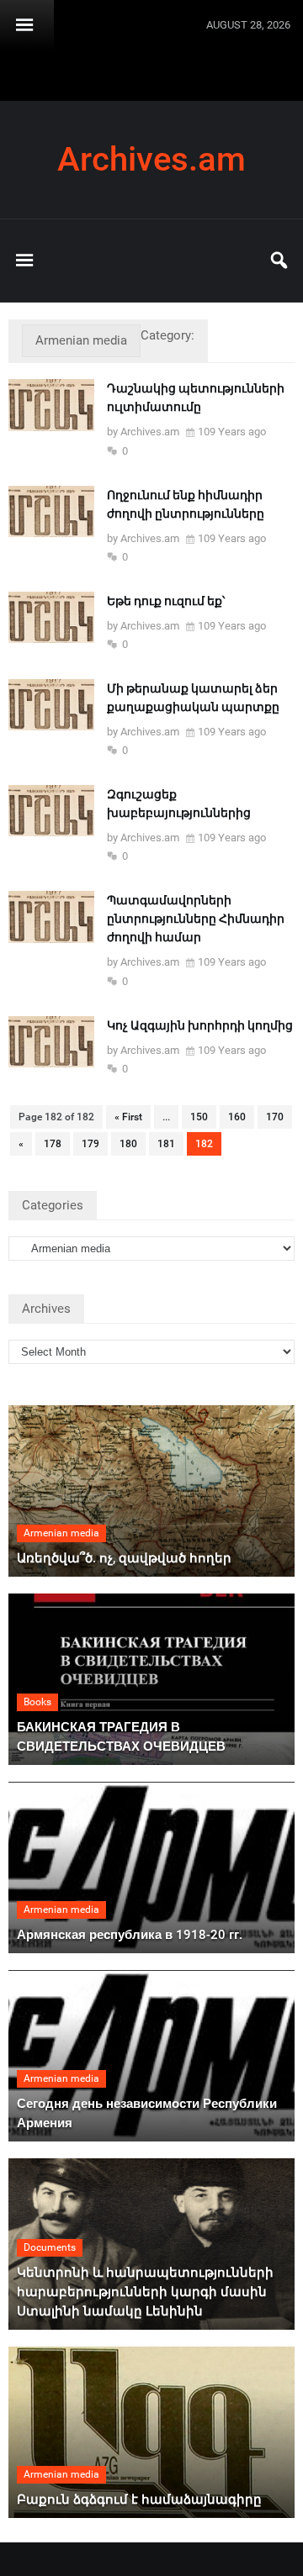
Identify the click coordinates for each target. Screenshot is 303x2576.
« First (128, 1117)
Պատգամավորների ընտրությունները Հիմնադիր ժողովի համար (196, 919)
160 (237, 1117)
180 (128, 1144)
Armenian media (61, 1533)
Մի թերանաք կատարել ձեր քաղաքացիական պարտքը (193, 698)
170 (275, 1117)
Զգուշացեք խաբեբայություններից (179, 803)
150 (199, 1117)
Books (37, 1702)
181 (166, 1144)
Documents (50, 2247)
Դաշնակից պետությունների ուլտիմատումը (196, 398)
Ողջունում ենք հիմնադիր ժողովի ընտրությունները (186, 504)
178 (53, 1144)
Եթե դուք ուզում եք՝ (166, 601)
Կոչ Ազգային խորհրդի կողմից (200, 1025)
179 (90, 1144)
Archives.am (151, 160)
